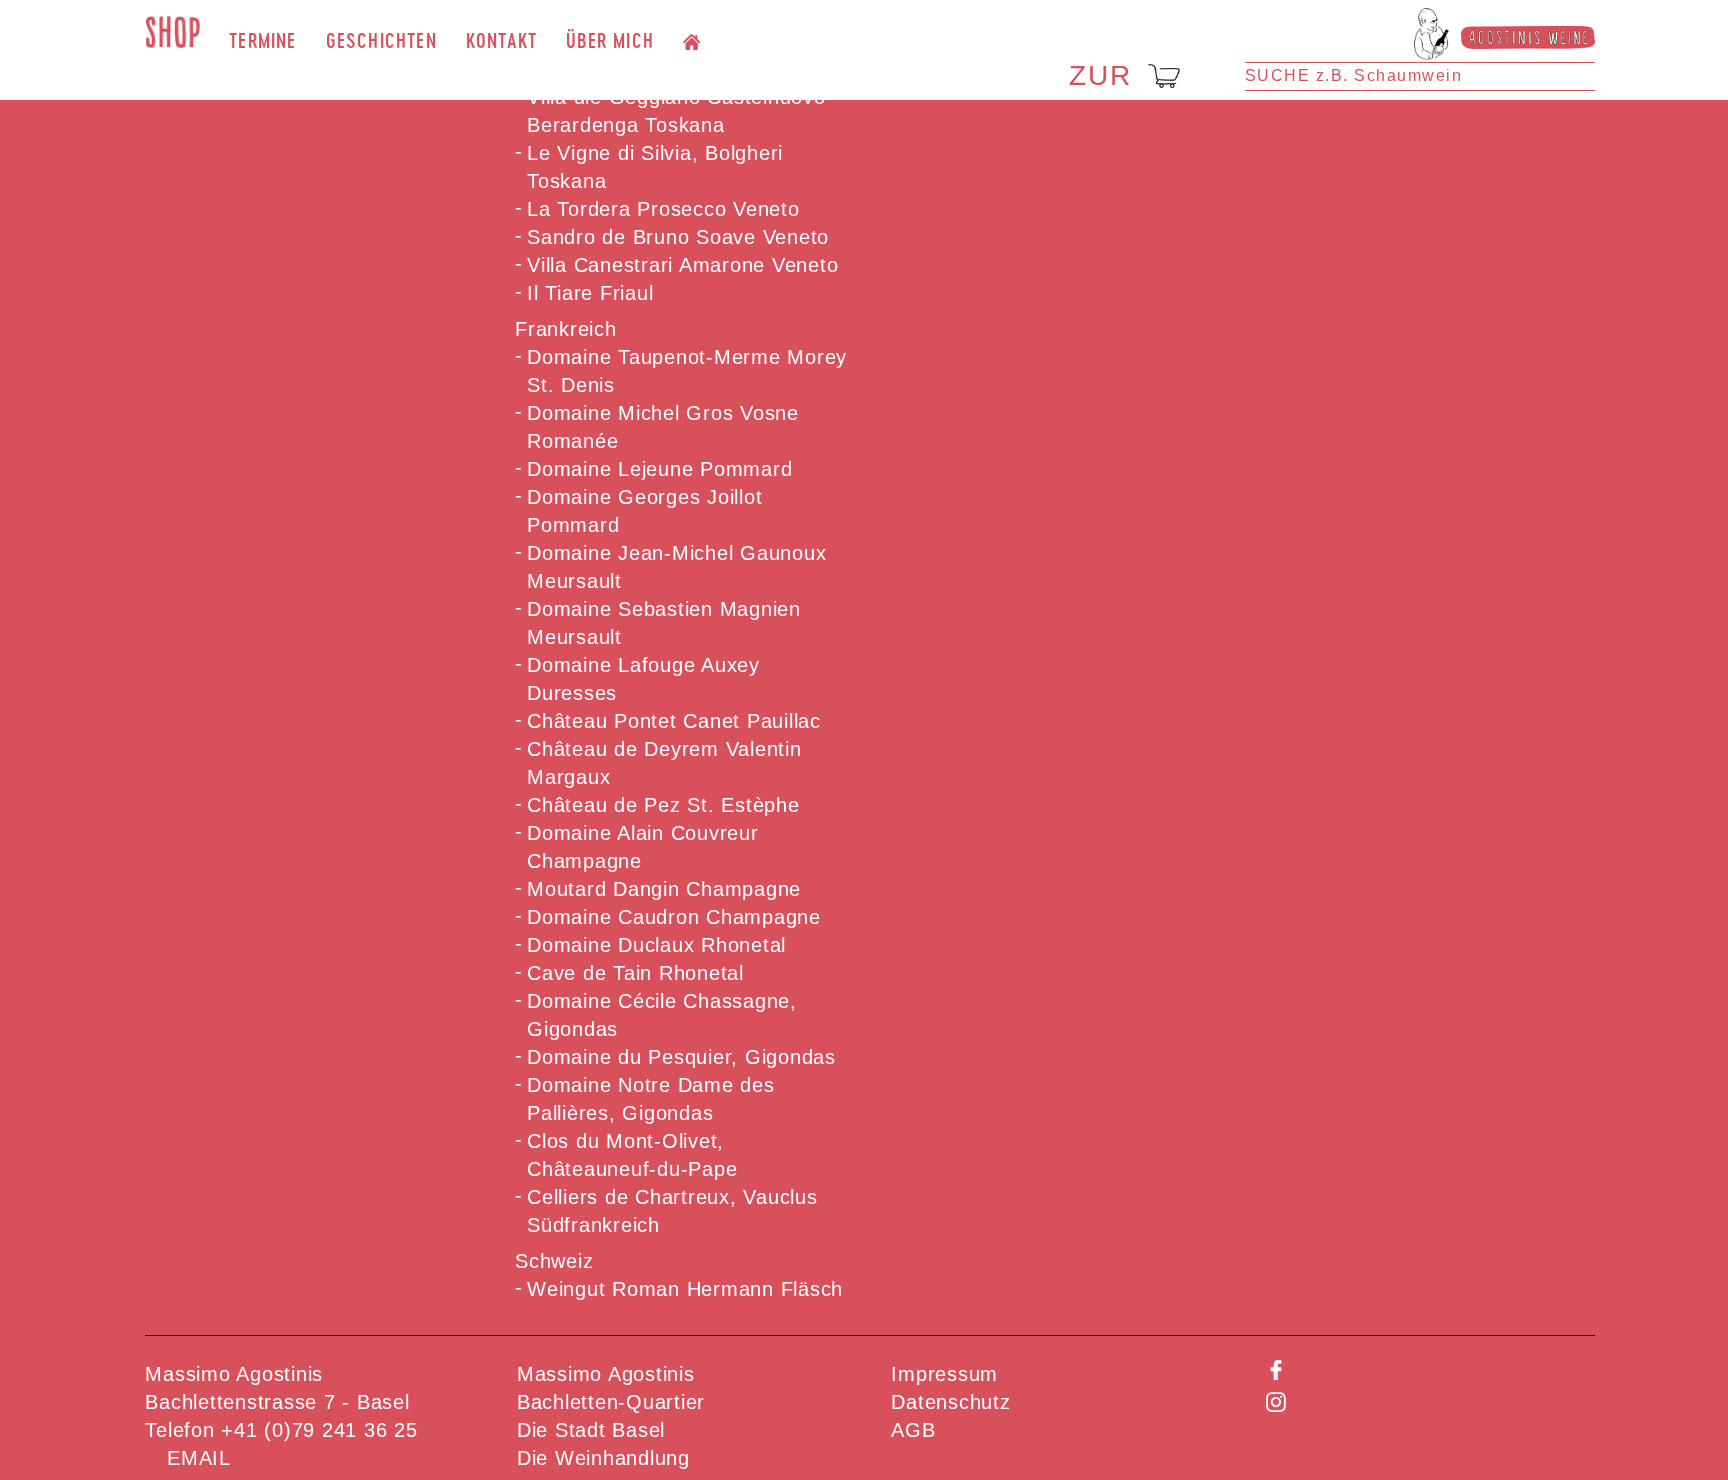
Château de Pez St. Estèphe (663, 805)
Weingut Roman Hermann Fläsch (685, 1289)
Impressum (944, 1374)
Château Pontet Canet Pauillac (674, 721)
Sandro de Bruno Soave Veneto (678, 237)
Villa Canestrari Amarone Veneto (682, 265)
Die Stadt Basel (591, 1430)
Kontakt (501, 41)
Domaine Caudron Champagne (674, 917)
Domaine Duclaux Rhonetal (656, 945)
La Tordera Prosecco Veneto (663, 209)
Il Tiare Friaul (590, 293)
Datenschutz (950, 1402)
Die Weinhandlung (603, 1458)
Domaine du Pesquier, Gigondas (681, 1057)
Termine (262, 41)
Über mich (610, 41)
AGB (913, 1430)
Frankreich (566, 329)
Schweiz (554, 1261)
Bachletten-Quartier (611, 1402)
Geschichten (381, 41)
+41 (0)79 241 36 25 (319, 1430)
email (199, 1458)
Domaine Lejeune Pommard (659, 469)
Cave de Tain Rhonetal (635, 973)
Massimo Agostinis (606, 1374)
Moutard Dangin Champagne (664, 889)
